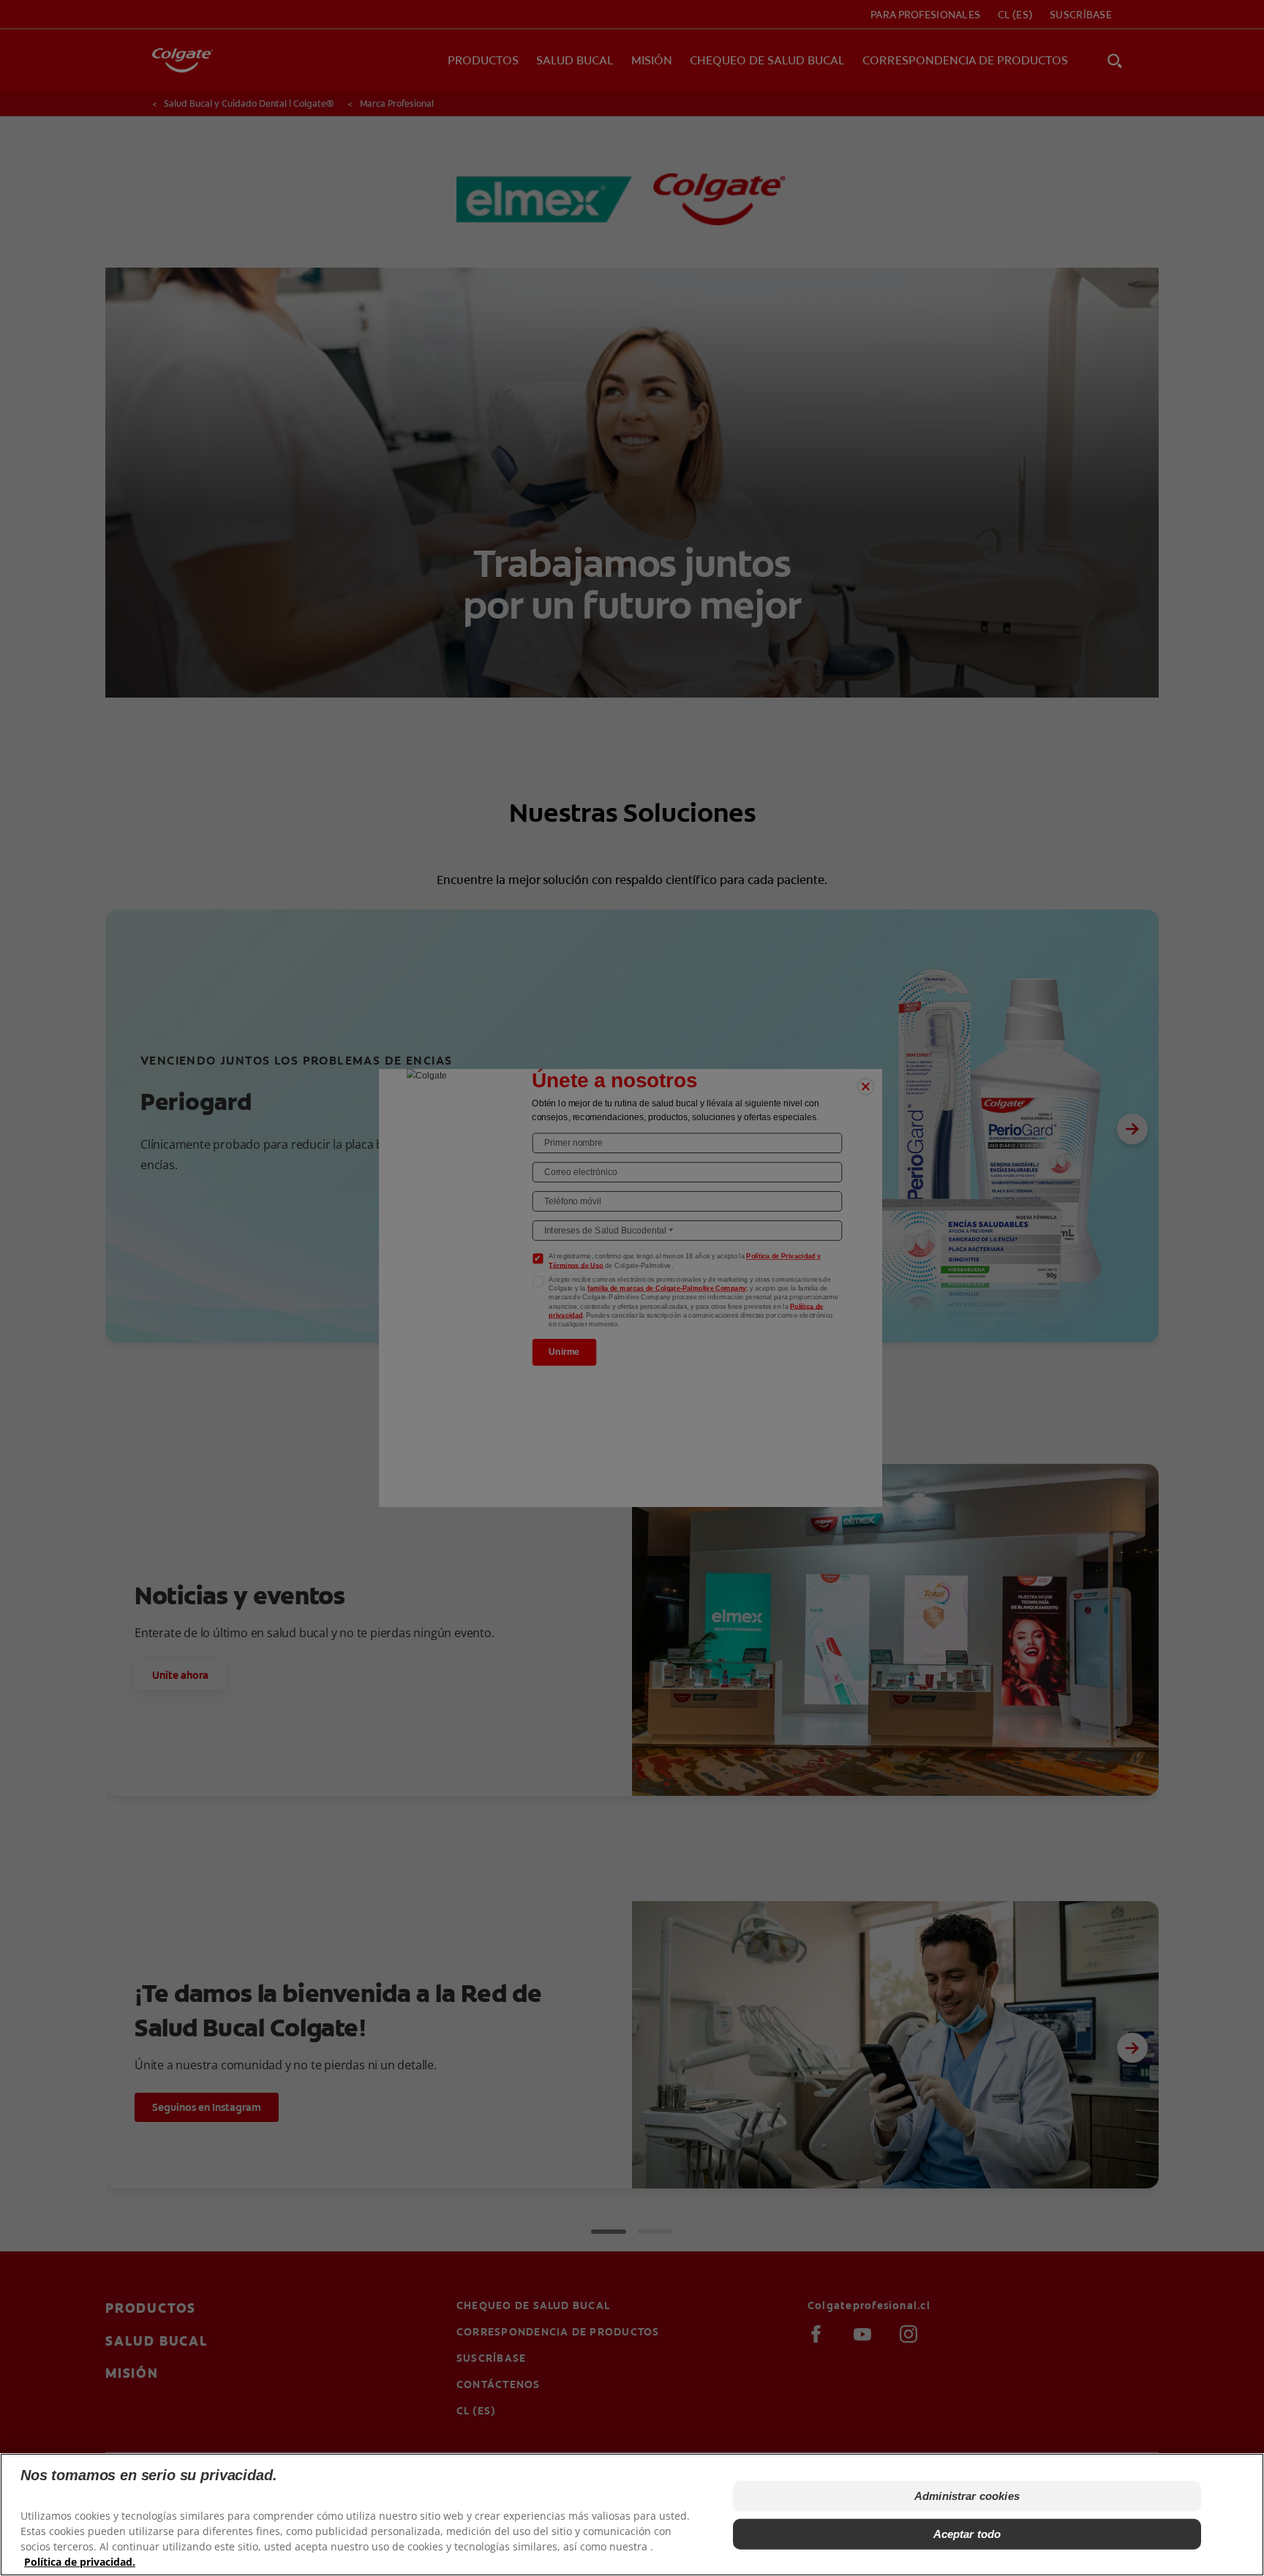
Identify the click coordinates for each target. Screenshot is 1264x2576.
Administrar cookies (967, 2496)
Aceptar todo (967, 2534)
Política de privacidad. (80, 2562)
